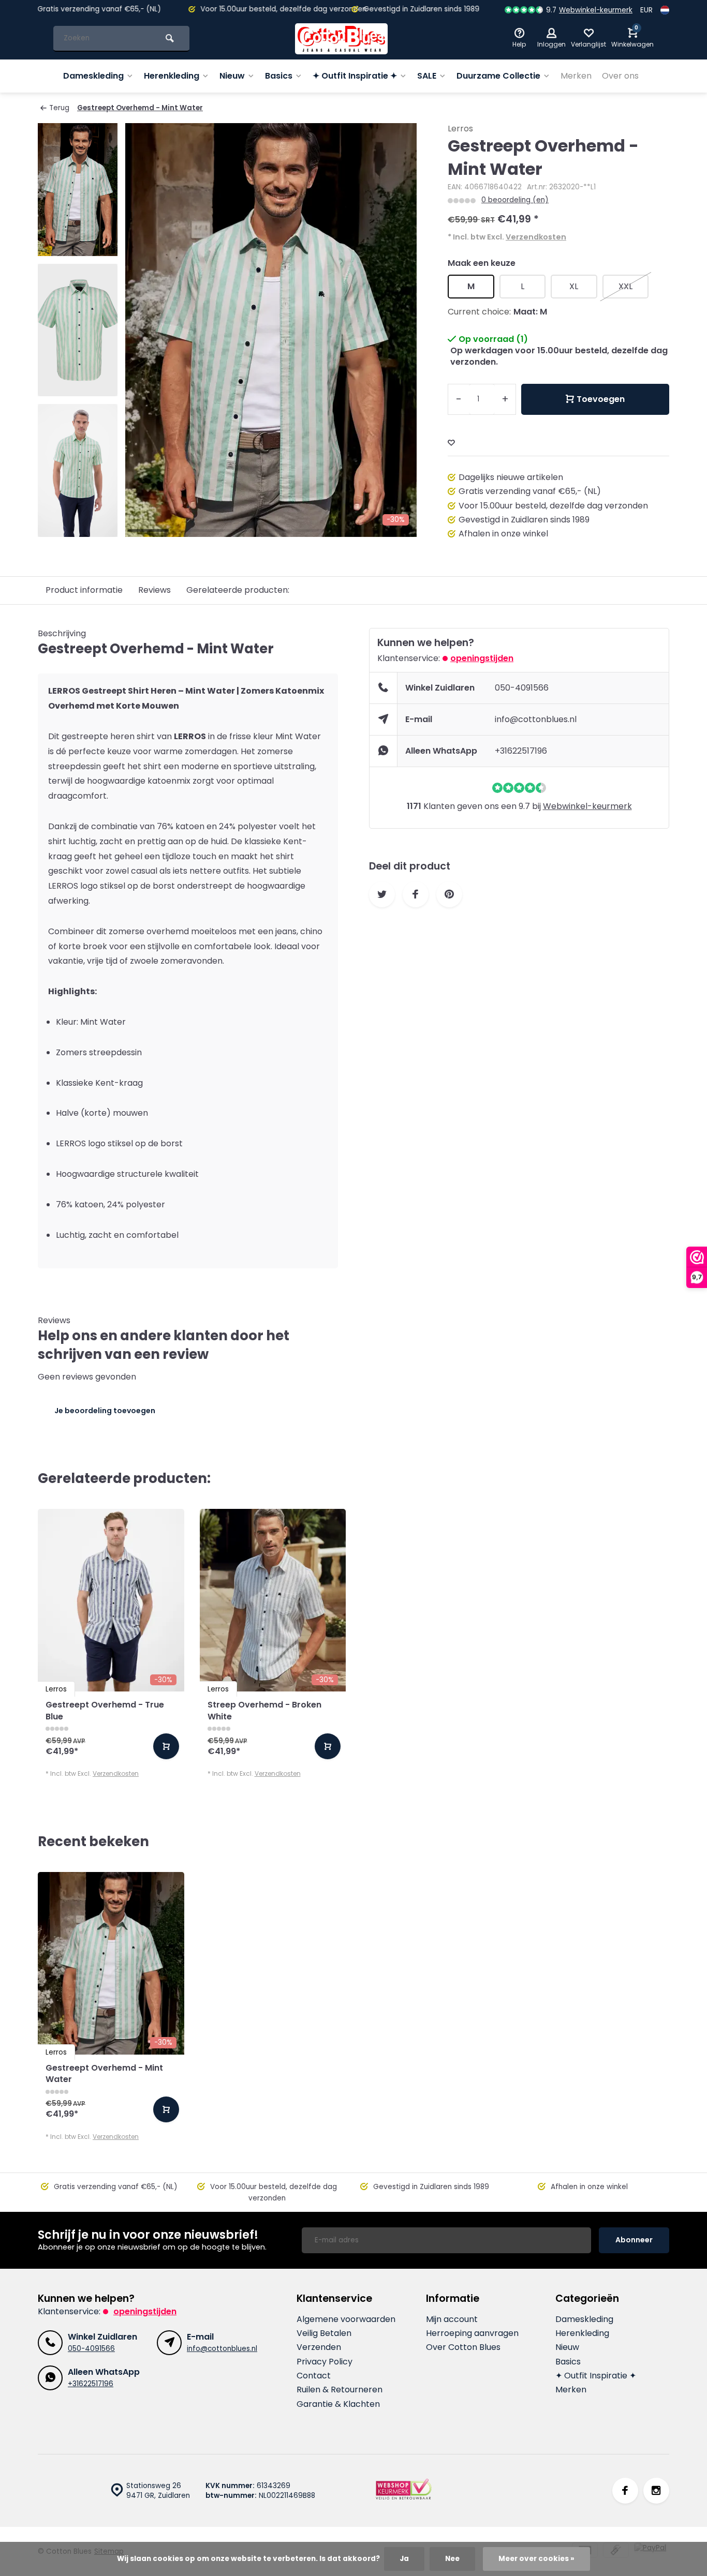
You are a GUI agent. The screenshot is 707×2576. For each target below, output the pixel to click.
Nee (452, 2559)
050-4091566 (522, 688)
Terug (59, 108)
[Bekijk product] (166, 1746)
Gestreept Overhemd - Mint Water (140, 108)
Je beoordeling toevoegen (105, 1411)
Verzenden (319, 2347)
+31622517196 (521, 751)
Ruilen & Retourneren (340, 2390)
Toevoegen (601, 399)
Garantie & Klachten (338, 2404)
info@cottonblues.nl (536, 719)
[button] (78, 528)
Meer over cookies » (536, 2559)
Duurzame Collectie (498, 76)
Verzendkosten (536, 237)
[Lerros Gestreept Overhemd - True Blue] (111, 1600)
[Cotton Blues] (342, 39)
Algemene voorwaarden (346, 2319)
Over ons (620, 76)
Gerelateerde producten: (238, 590)
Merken (576, 76)
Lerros (460, 129)
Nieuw (232, 76)
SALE (427, 76)
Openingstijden (482, 658)
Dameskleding (93, 76)
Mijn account (452, 2319)
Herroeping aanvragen (472, 2333)
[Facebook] (625, 2491)
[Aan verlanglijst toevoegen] (451, 443)
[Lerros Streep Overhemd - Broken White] (273, 1600)
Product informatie (84, 590)
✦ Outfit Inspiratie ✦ (355, 76)
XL (574, 286)
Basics (279, 76)
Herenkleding (172, 76)
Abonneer (634, 2240)
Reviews (154, 590)
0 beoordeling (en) (515, 200)
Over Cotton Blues (463, 2347)
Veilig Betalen (324, 2333)
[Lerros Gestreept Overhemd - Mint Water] (111, 1963)
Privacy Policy (325, 2362)
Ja (404, 2559)
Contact (314, 2376)
